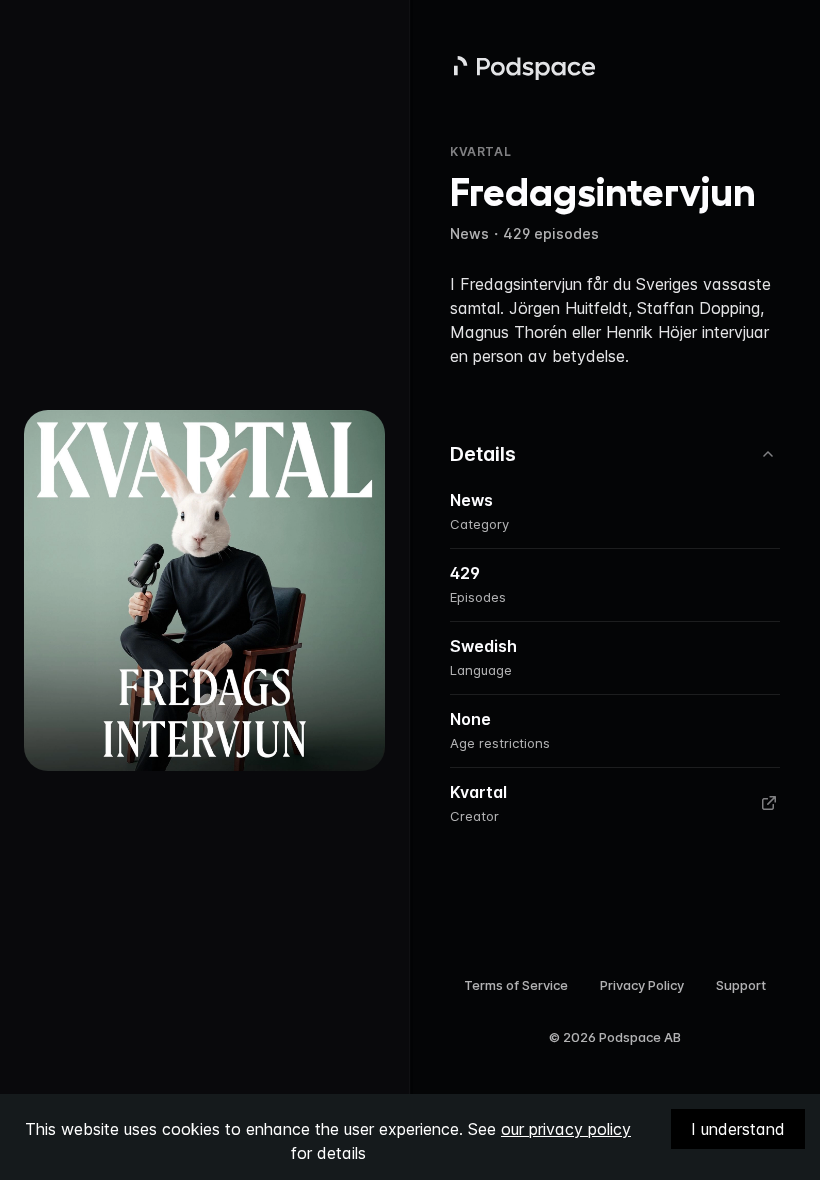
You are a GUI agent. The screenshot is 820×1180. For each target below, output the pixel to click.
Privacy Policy (642, 985)
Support (741, 985)
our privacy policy (566, 1129)
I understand (738, 1129)
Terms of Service (516, 985)
